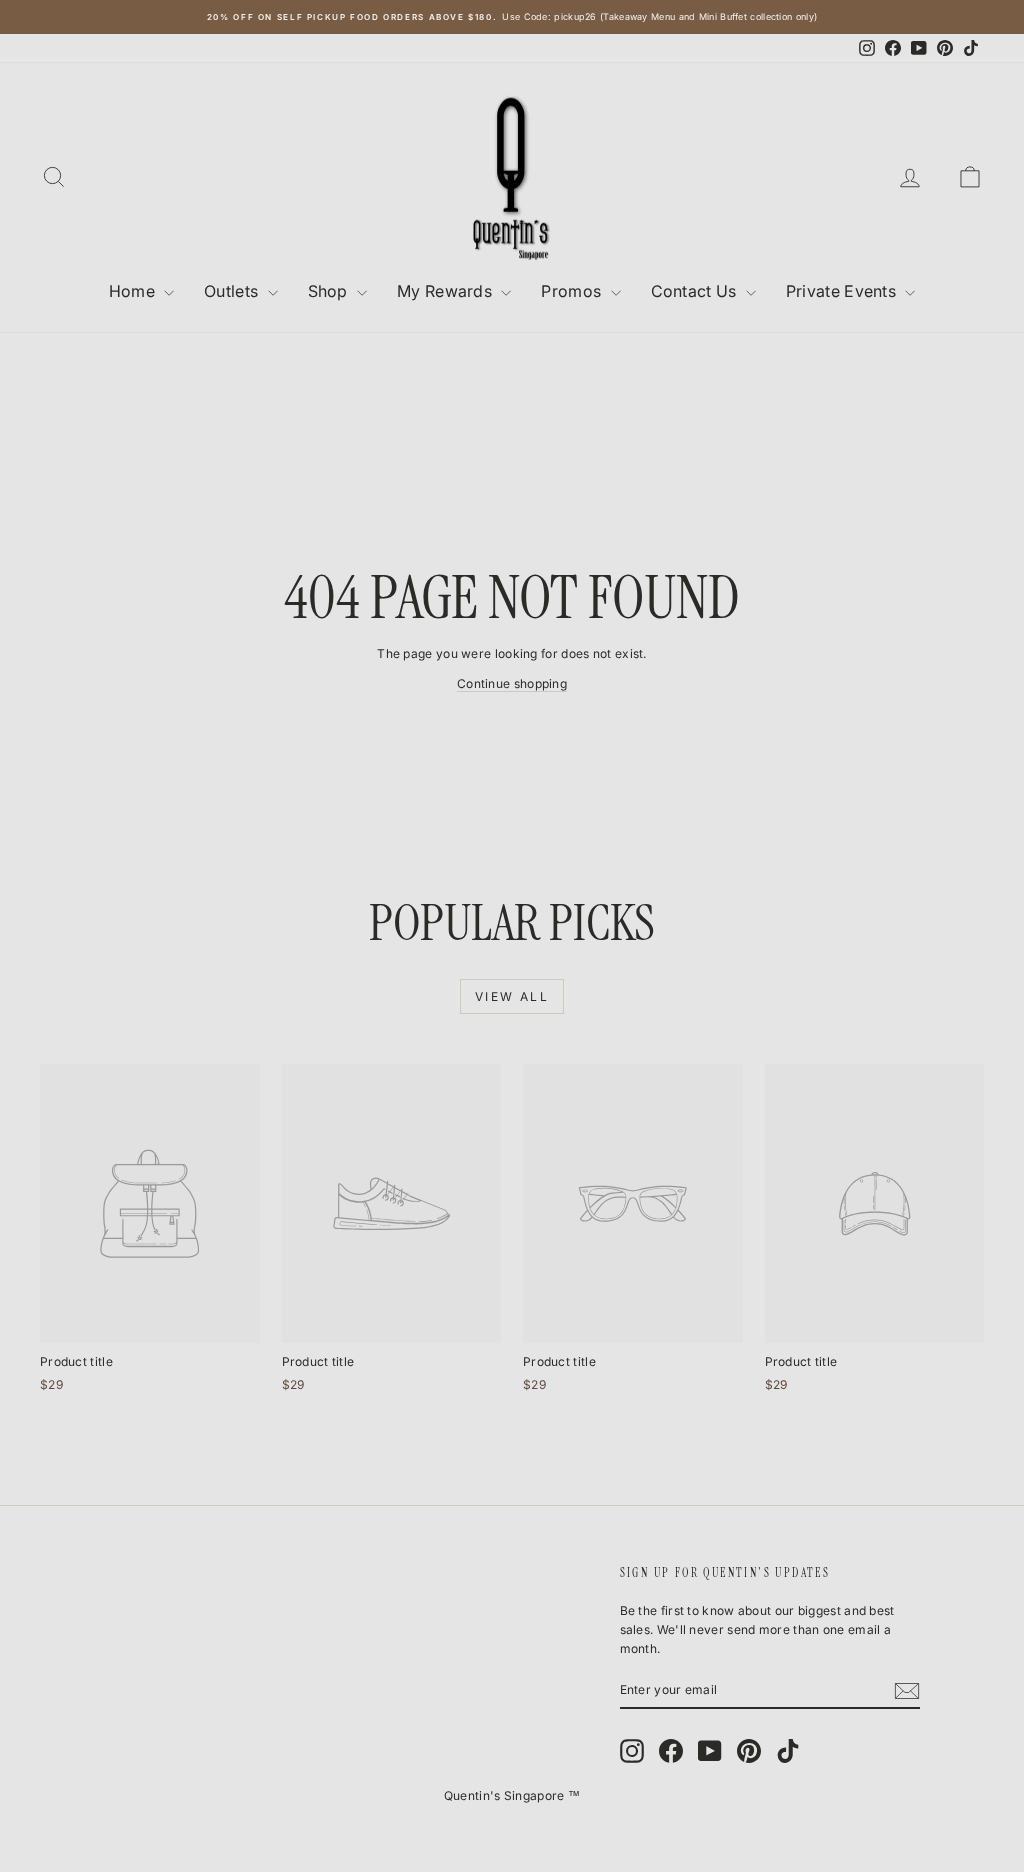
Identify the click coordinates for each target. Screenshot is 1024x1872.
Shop (330, 291)
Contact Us (696, 291)
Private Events (843, 291)
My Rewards (446, 291)
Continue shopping (512, 683)
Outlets (233, 291)
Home (134, 291)
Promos (573, 291)
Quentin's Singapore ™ (512, 1795)
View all (512, 996)
